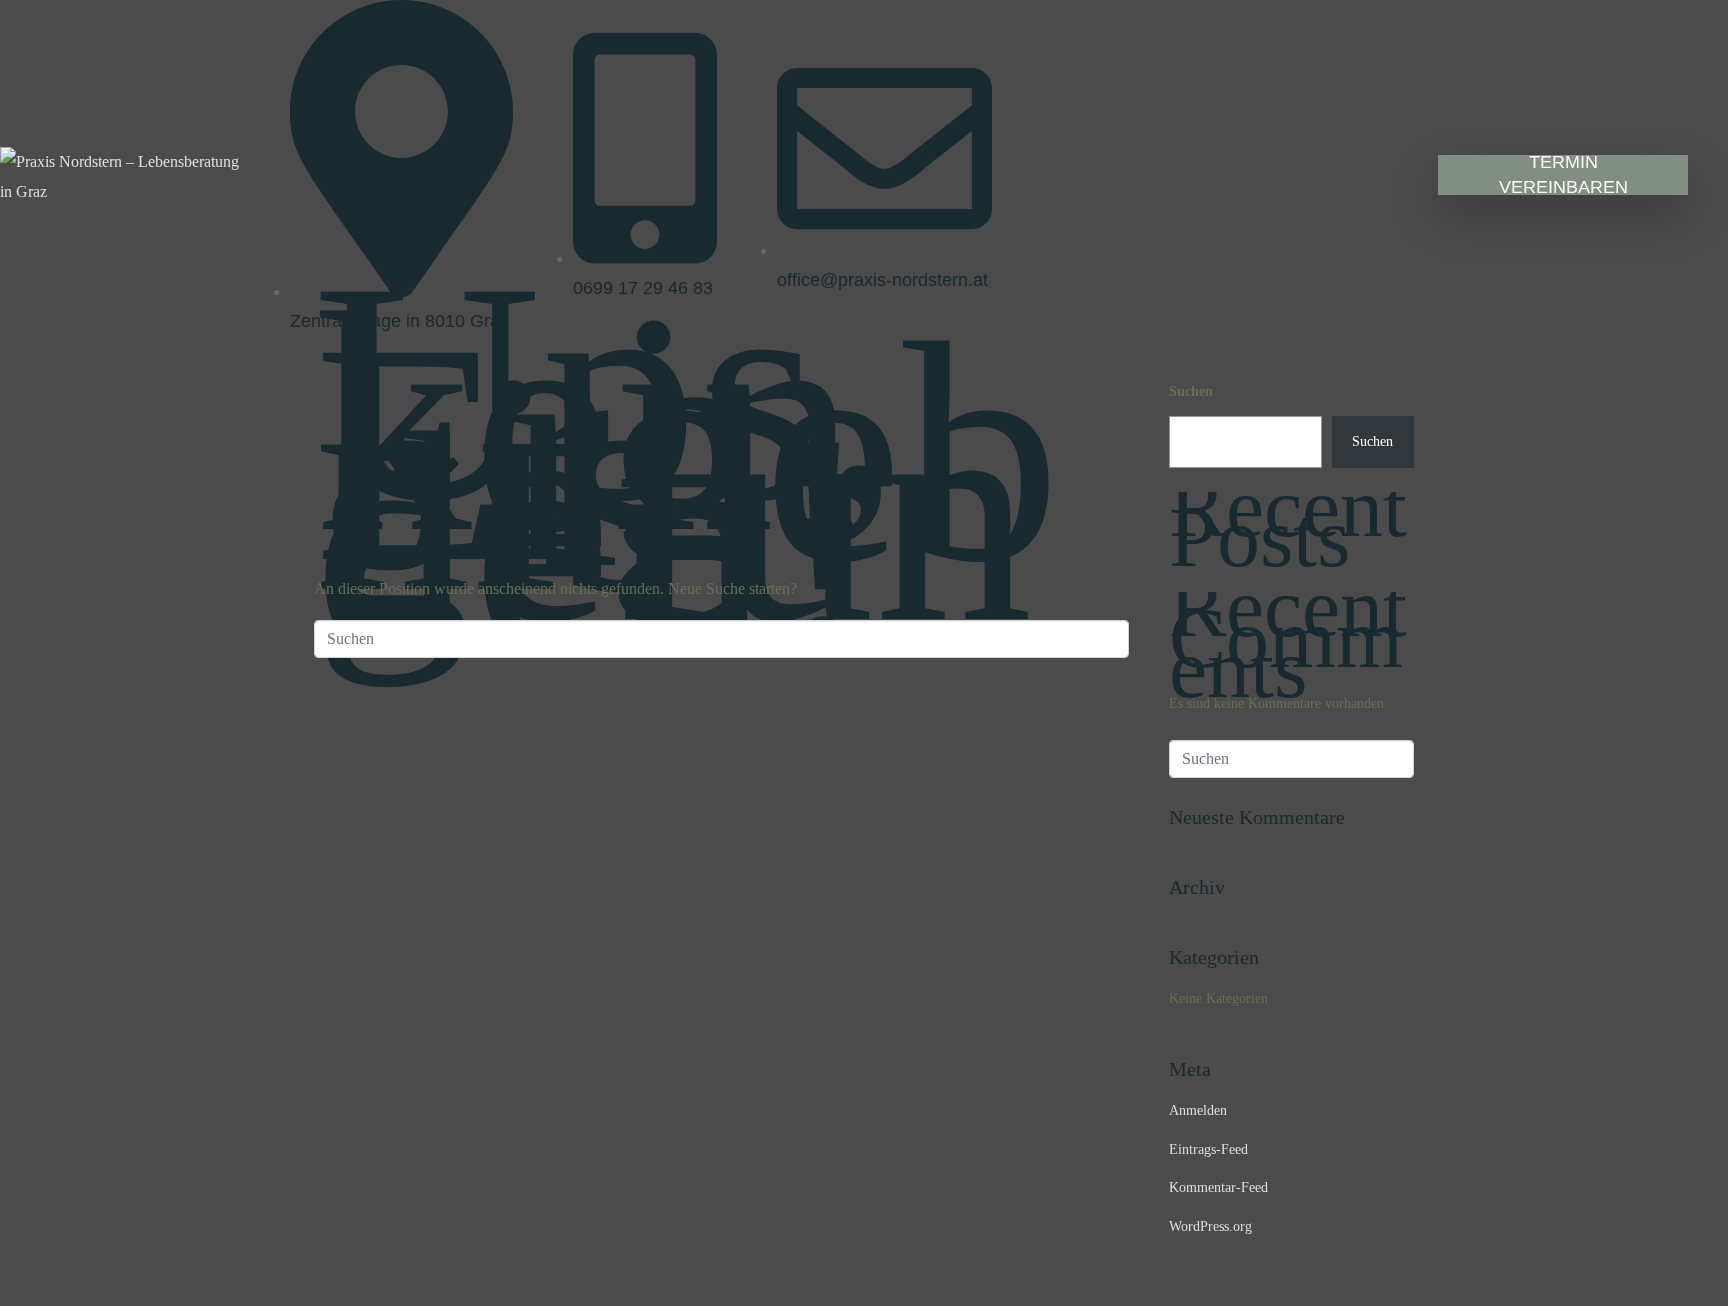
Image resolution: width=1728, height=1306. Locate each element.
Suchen (1191, 391)
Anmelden (1198, 1110)
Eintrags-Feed (1208, 1149)
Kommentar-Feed (1218, 1187)
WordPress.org (1210, 1226)
